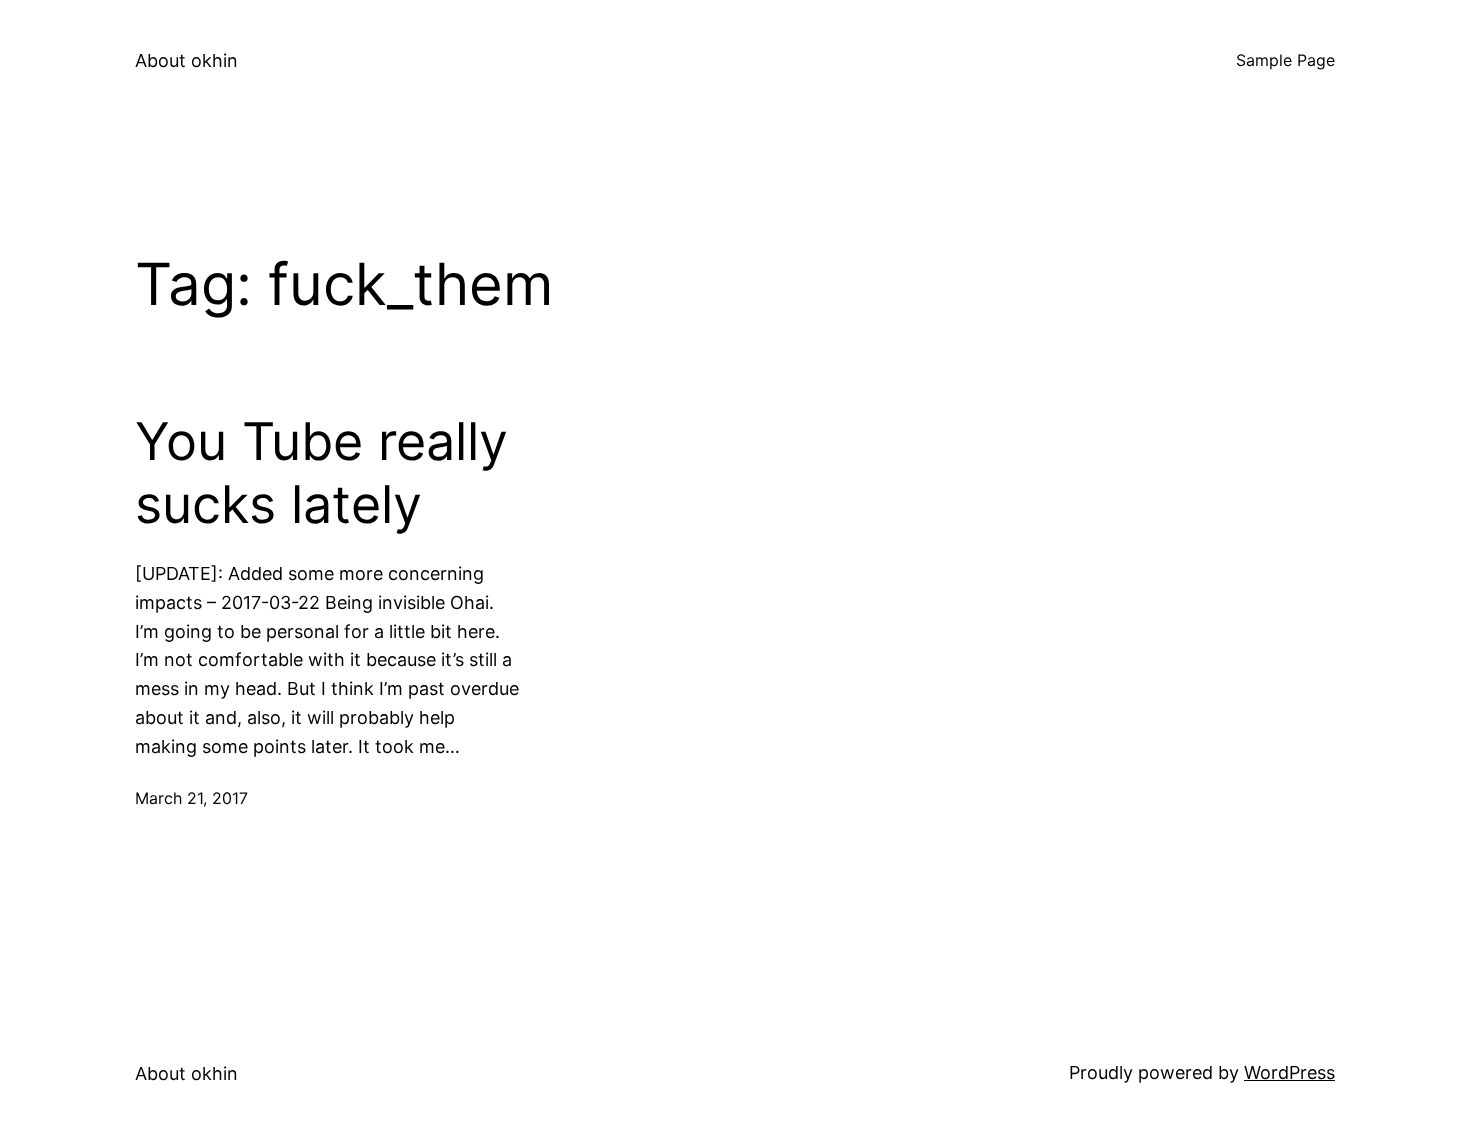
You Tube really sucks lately (321, 473)
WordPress (1289, 1072)
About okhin (186, 60)
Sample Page (1285, 60)
